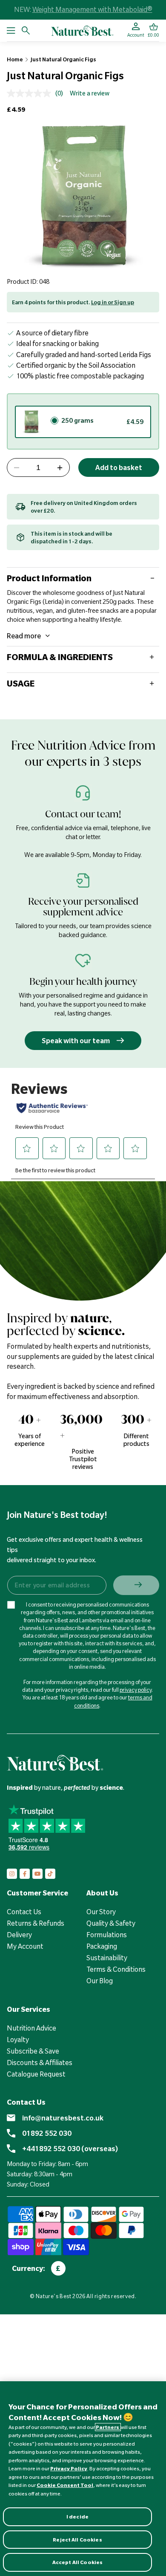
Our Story (101, 1912)
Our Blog (100, 1981)
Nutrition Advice (31, 2028)
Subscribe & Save (33, 2051)
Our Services (29, 2009)
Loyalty (18, 2039)
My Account (25, 1946)
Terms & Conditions (116, 1969)
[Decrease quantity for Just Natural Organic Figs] (17, 468)
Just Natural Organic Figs (63, 59)
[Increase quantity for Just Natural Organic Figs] (60, 468)
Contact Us (24, 1912)
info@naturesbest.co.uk (63, 2118)
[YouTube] (37, 1874)
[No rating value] (31, 93)
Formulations (107, 1935)
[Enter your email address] (56, 1585)
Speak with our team (76, 1041)
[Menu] (11, 30)
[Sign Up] (136, 1585)
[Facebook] (25, 1874)
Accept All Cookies (77, 2562)
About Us (102, 1893)
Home (15, 59)
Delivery (19, 1935)
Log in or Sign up (113, 302)
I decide (77, 2517)
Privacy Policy (69, 2468)
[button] (153, 30)
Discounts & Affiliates (40, 2063)
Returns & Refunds (36, 1923)
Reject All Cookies (77, 2540)
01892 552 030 (47, 2133)
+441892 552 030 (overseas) (70, 2149)
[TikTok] (50, 1874)
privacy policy (136, 1690)
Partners (108, 2427)
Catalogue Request (36, 2074)
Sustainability (107, 1958)
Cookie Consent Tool (65, 2485)
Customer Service (37, 1893)
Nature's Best (54, 2296)
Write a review (90, 93)
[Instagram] (12, 1874)
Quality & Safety (111, 1923)
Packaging (102, 1946)
